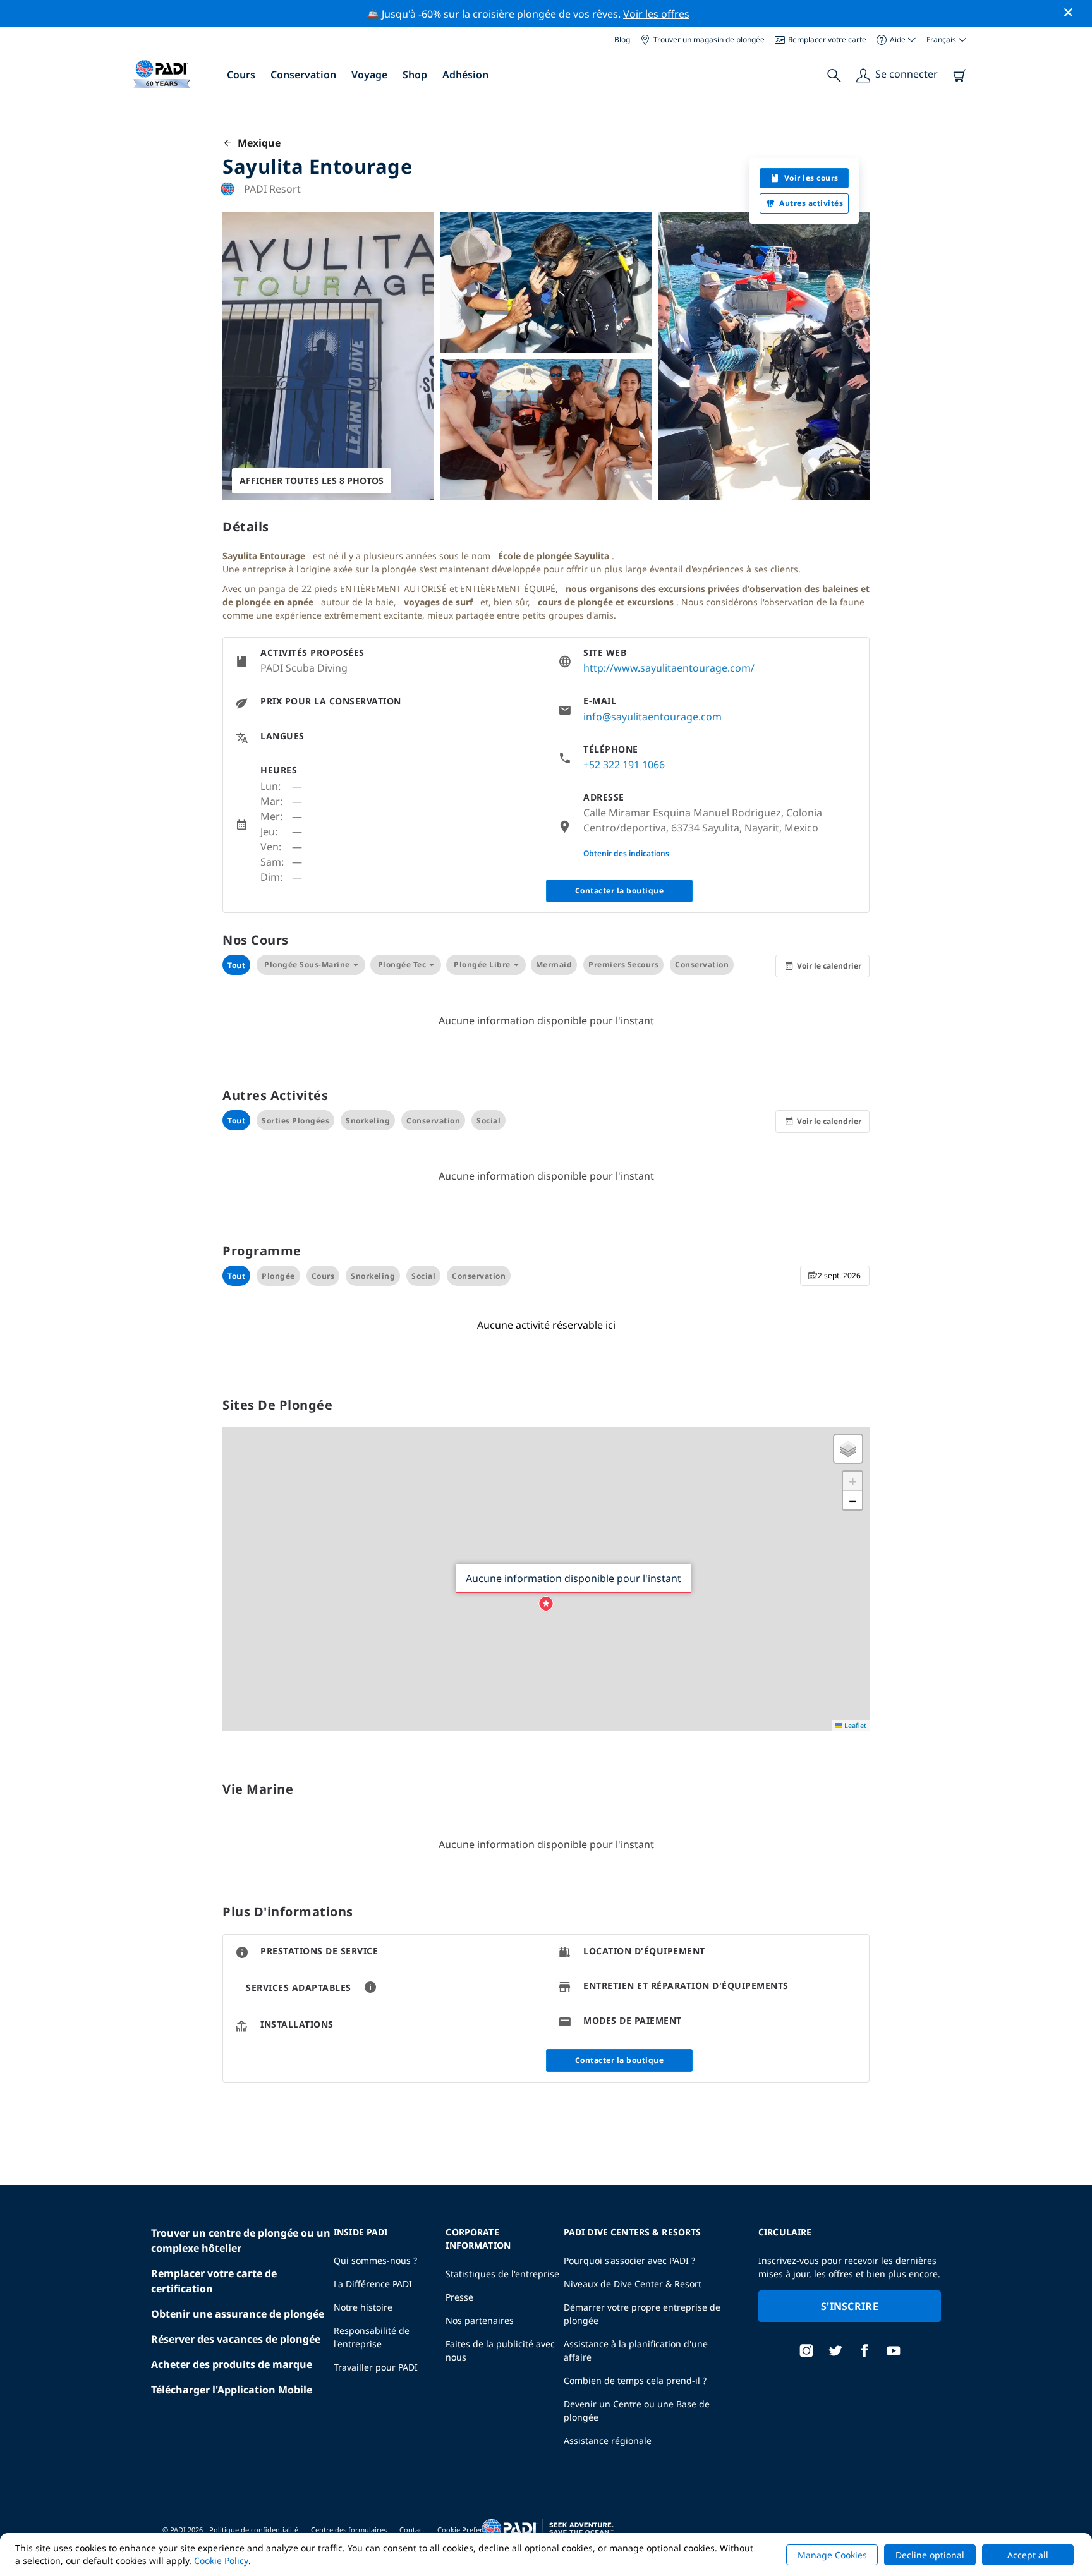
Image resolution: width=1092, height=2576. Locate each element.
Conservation (303, 75)
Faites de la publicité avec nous (500, 2350)
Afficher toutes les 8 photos (312, 481)
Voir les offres (656, 14)
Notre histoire (363, 2307)
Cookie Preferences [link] (469, 2530)
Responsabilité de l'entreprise (372, 2337)
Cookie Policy (221, 2561)
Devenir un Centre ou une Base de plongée (637, 2410)
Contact (412, 2530)
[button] (546, 1604)
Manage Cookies (832, 2555)
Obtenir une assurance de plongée (238, 2314)
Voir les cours (811, 178)
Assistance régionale (608, 2440)
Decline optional (930, 2555)
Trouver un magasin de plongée (709, 39)
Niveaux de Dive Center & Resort (633, 2284)
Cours (241, 75)
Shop (415, 75)
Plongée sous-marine (307, 964)
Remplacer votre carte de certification (214, 2281)
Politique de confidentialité (254, 2530)
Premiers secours (623, 964)
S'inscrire (850, 2306)
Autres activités (811, 203)
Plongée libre (482, 964)
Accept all (1028, 2555)
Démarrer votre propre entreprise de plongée (642, 2314)
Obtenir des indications (626, 853)
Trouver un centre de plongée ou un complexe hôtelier (241, 2240)
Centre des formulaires (349, 2530)
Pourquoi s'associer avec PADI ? (629, 2260)
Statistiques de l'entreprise (502, 2274)
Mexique (257, 143)
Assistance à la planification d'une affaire (636, 2350)
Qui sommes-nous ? (375, 2260)
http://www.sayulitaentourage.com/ (669, 668)
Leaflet (854, 1725)
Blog (622, 39)
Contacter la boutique (620, 891)
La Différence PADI (373, 2284)
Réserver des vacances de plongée (236, 2339)
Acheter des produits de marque (232, 2364)
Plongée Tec (402, 964)
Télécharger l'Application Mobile (232, 2390)
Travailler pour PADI (376, 2367)
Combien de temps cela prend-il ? (635, 2380)
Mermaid (554, 964)
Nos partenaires (480, 2320)
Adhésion (465, 75)
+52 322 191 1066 (624, 765)
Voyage (369, 75)
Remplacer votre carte (827, 39)
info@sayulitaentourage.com (652, 717)
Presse (459, 2297)
